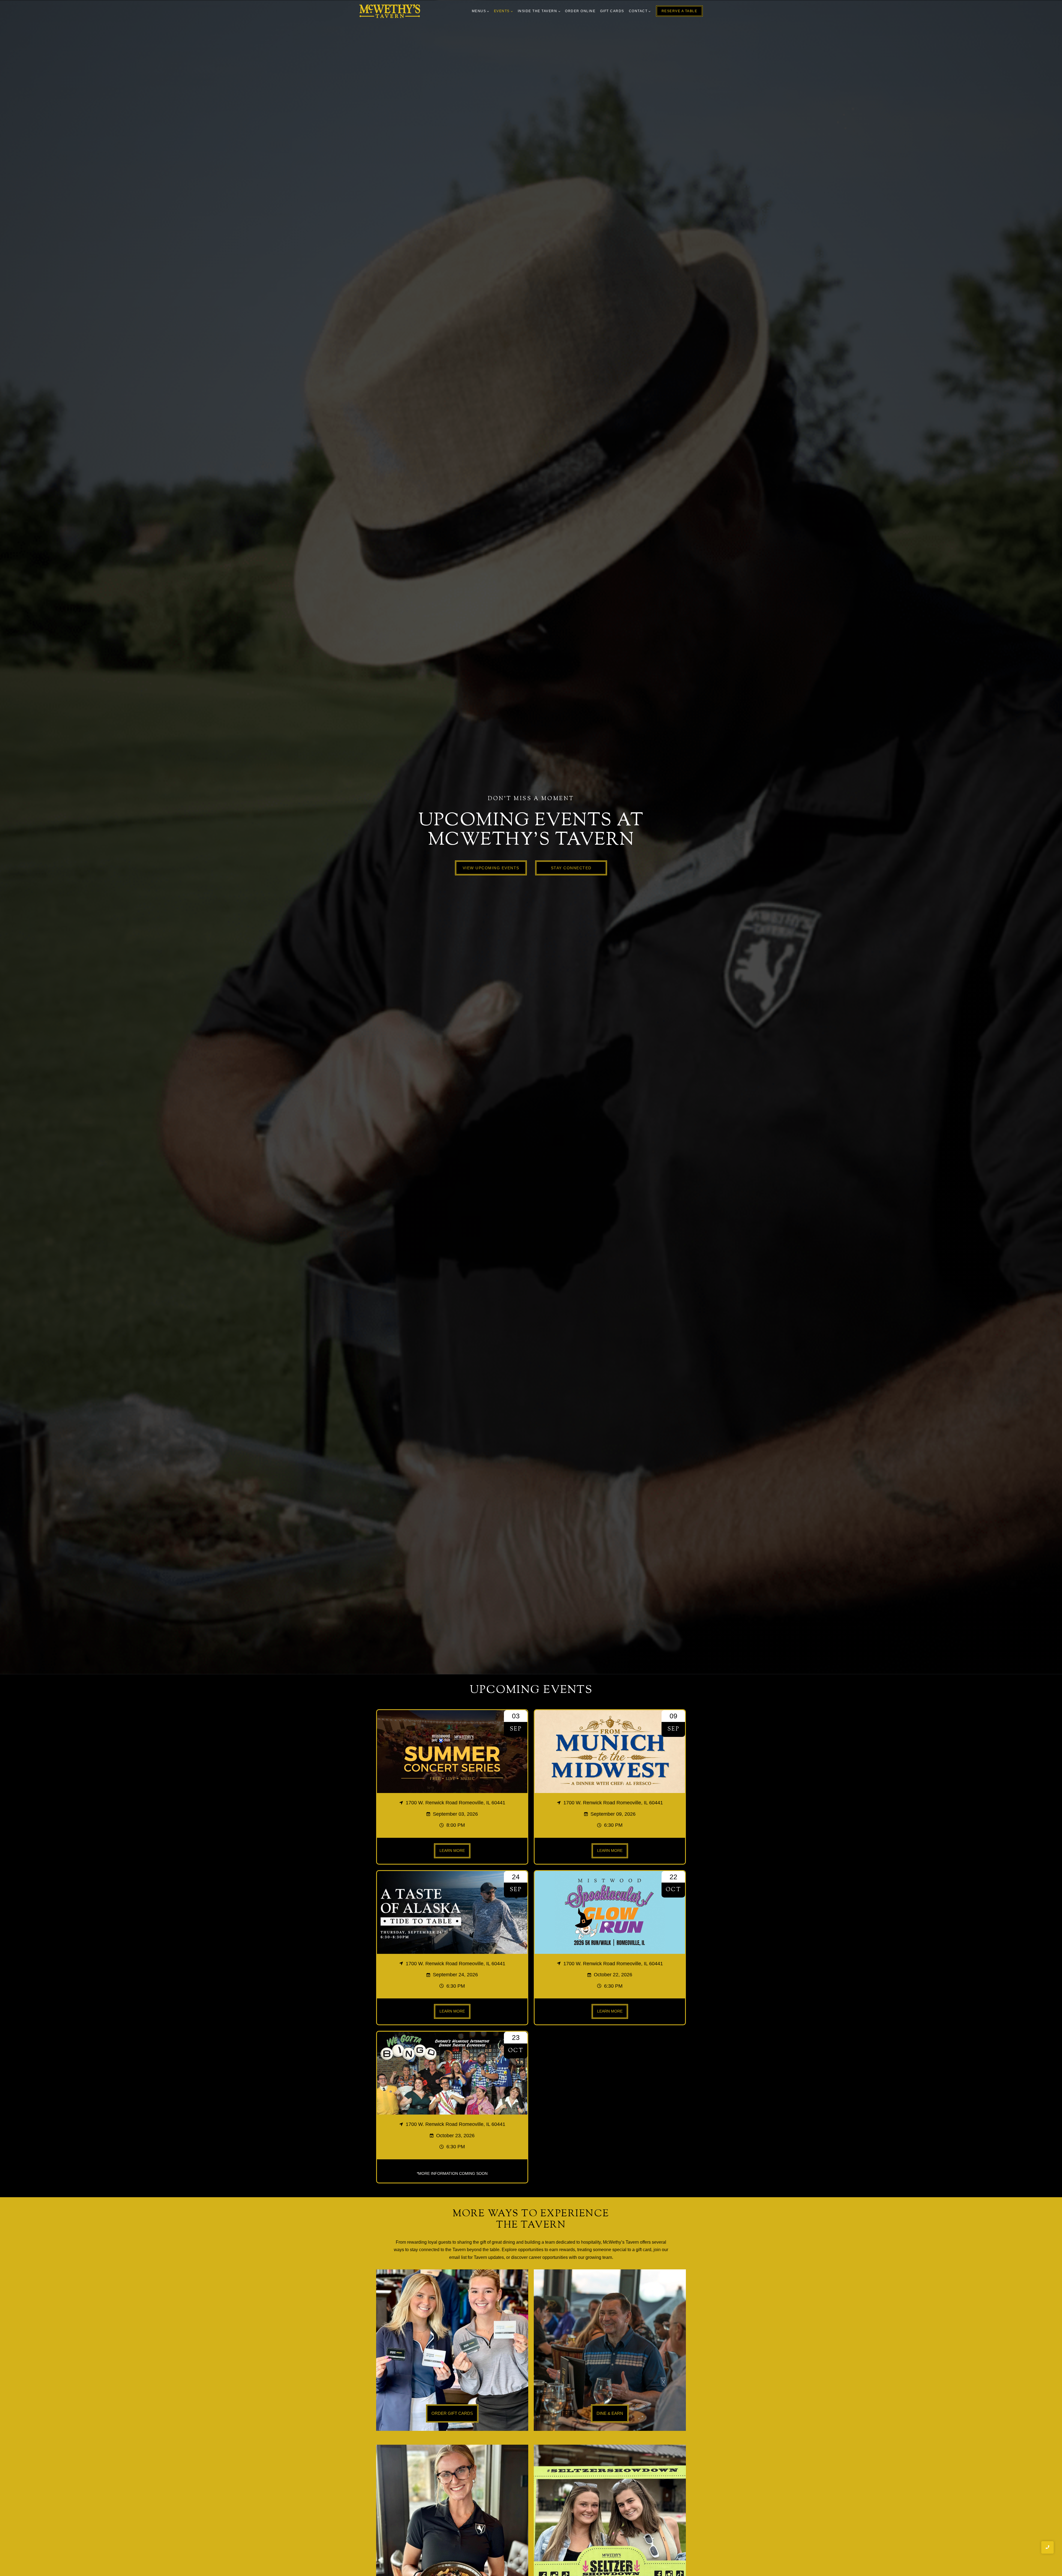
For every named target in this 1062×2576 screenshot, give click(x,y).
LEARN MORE (452, 1851)
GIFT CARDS (612, 11)
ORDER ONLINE (580, 11)
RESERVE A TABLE (680, 11)
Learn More (610, 2011)
